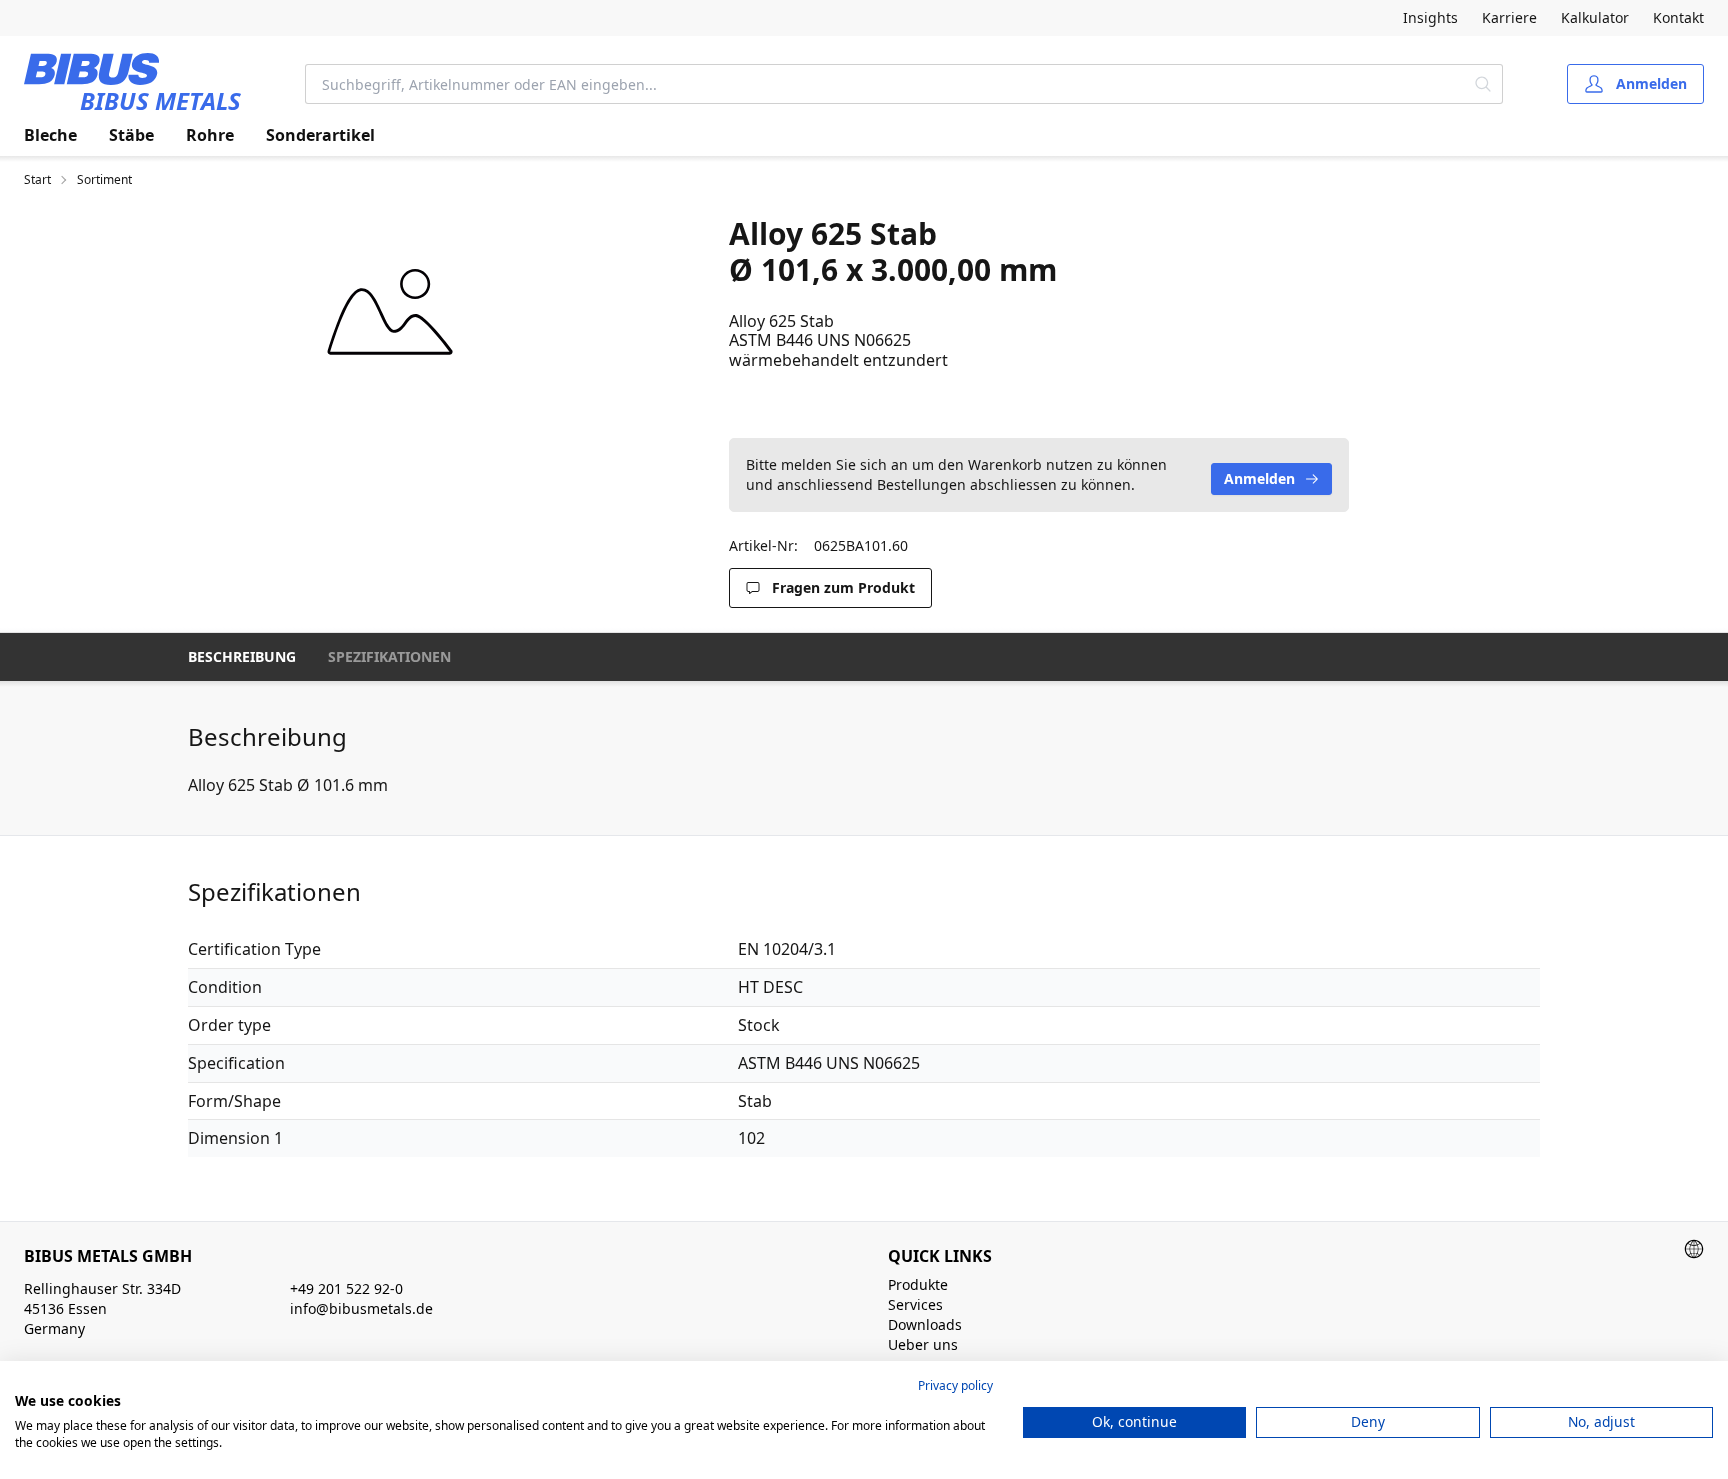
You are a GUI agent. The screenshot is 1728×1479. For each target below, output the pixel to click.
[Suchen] (1483, 84)
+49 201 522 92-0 (346, 1288)
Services (915, 1304)
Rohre (210, 135)
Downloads (925, 1324)
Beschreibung (242, 656)
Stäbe (131, 135)
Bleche (50, 135)
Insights (1430, 17)
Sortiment (104, 180)
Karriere (1509, 17)
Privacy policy (955, 1385)
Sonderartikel (320, 135)
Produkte (918, 1284)
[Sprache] (1694, 1249)
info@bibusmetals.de (361, 1308)
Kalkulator (1595, 17)
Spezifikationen (389, 656)
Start (37, 180)
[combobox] (885, 84)
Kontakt (1678, 17)
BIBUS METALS (160, 100)
